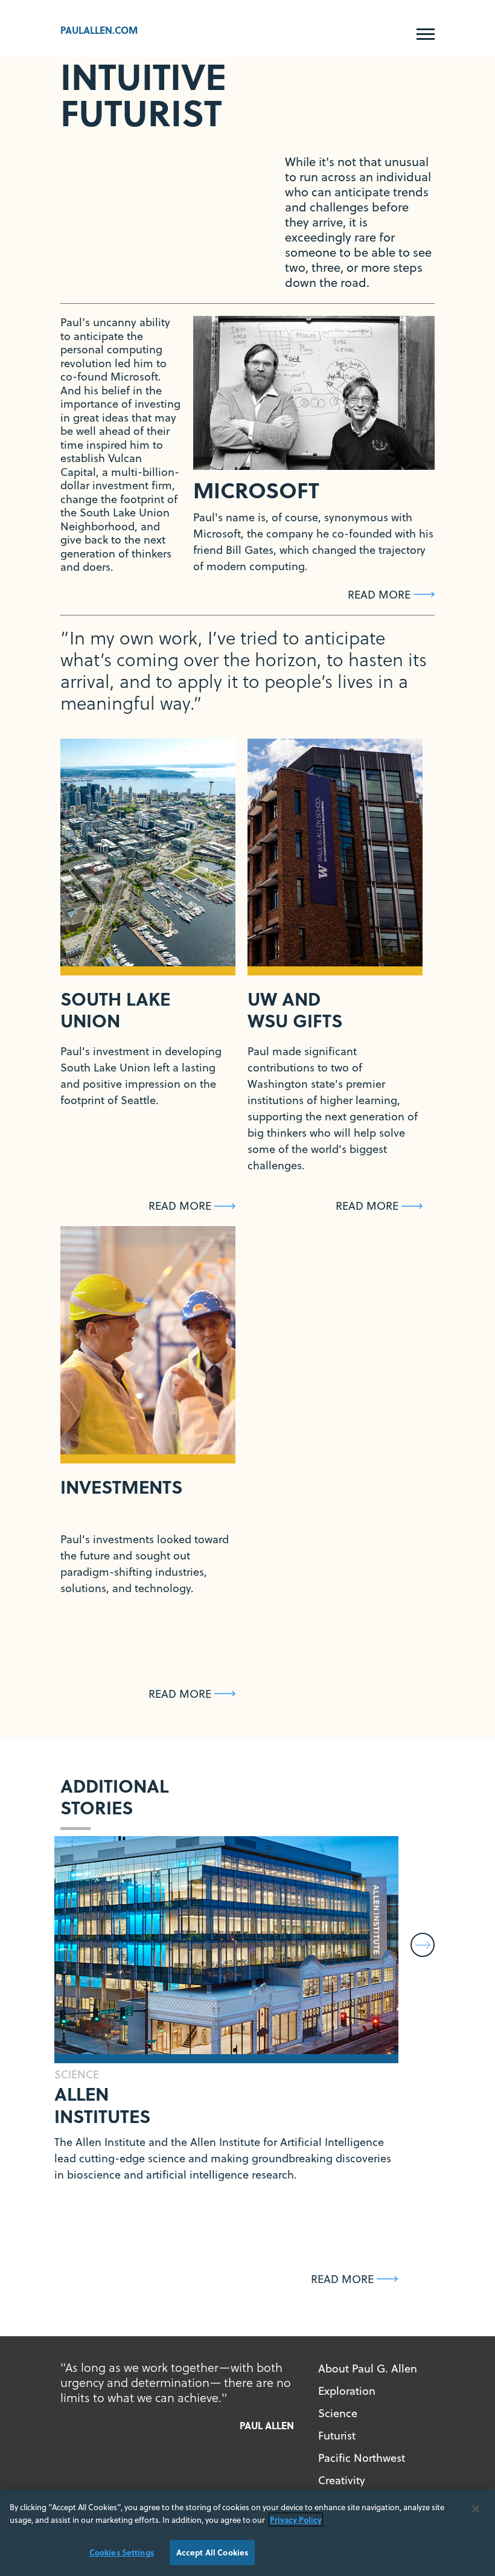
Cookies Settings (122, 2552)
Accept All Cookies (212, 2552)
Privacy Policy (296, 2520)
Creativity (342, 2480)
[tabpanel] (314, 393)
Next (423, 1945)
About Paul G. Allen (368, 2369)
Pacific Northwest (362, 2458)
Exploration (347, 2391)
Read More (379, 595)
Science (338, 2413)
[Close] (476, 2509)
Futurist (337, 2436)
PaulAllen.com (99, 30)
